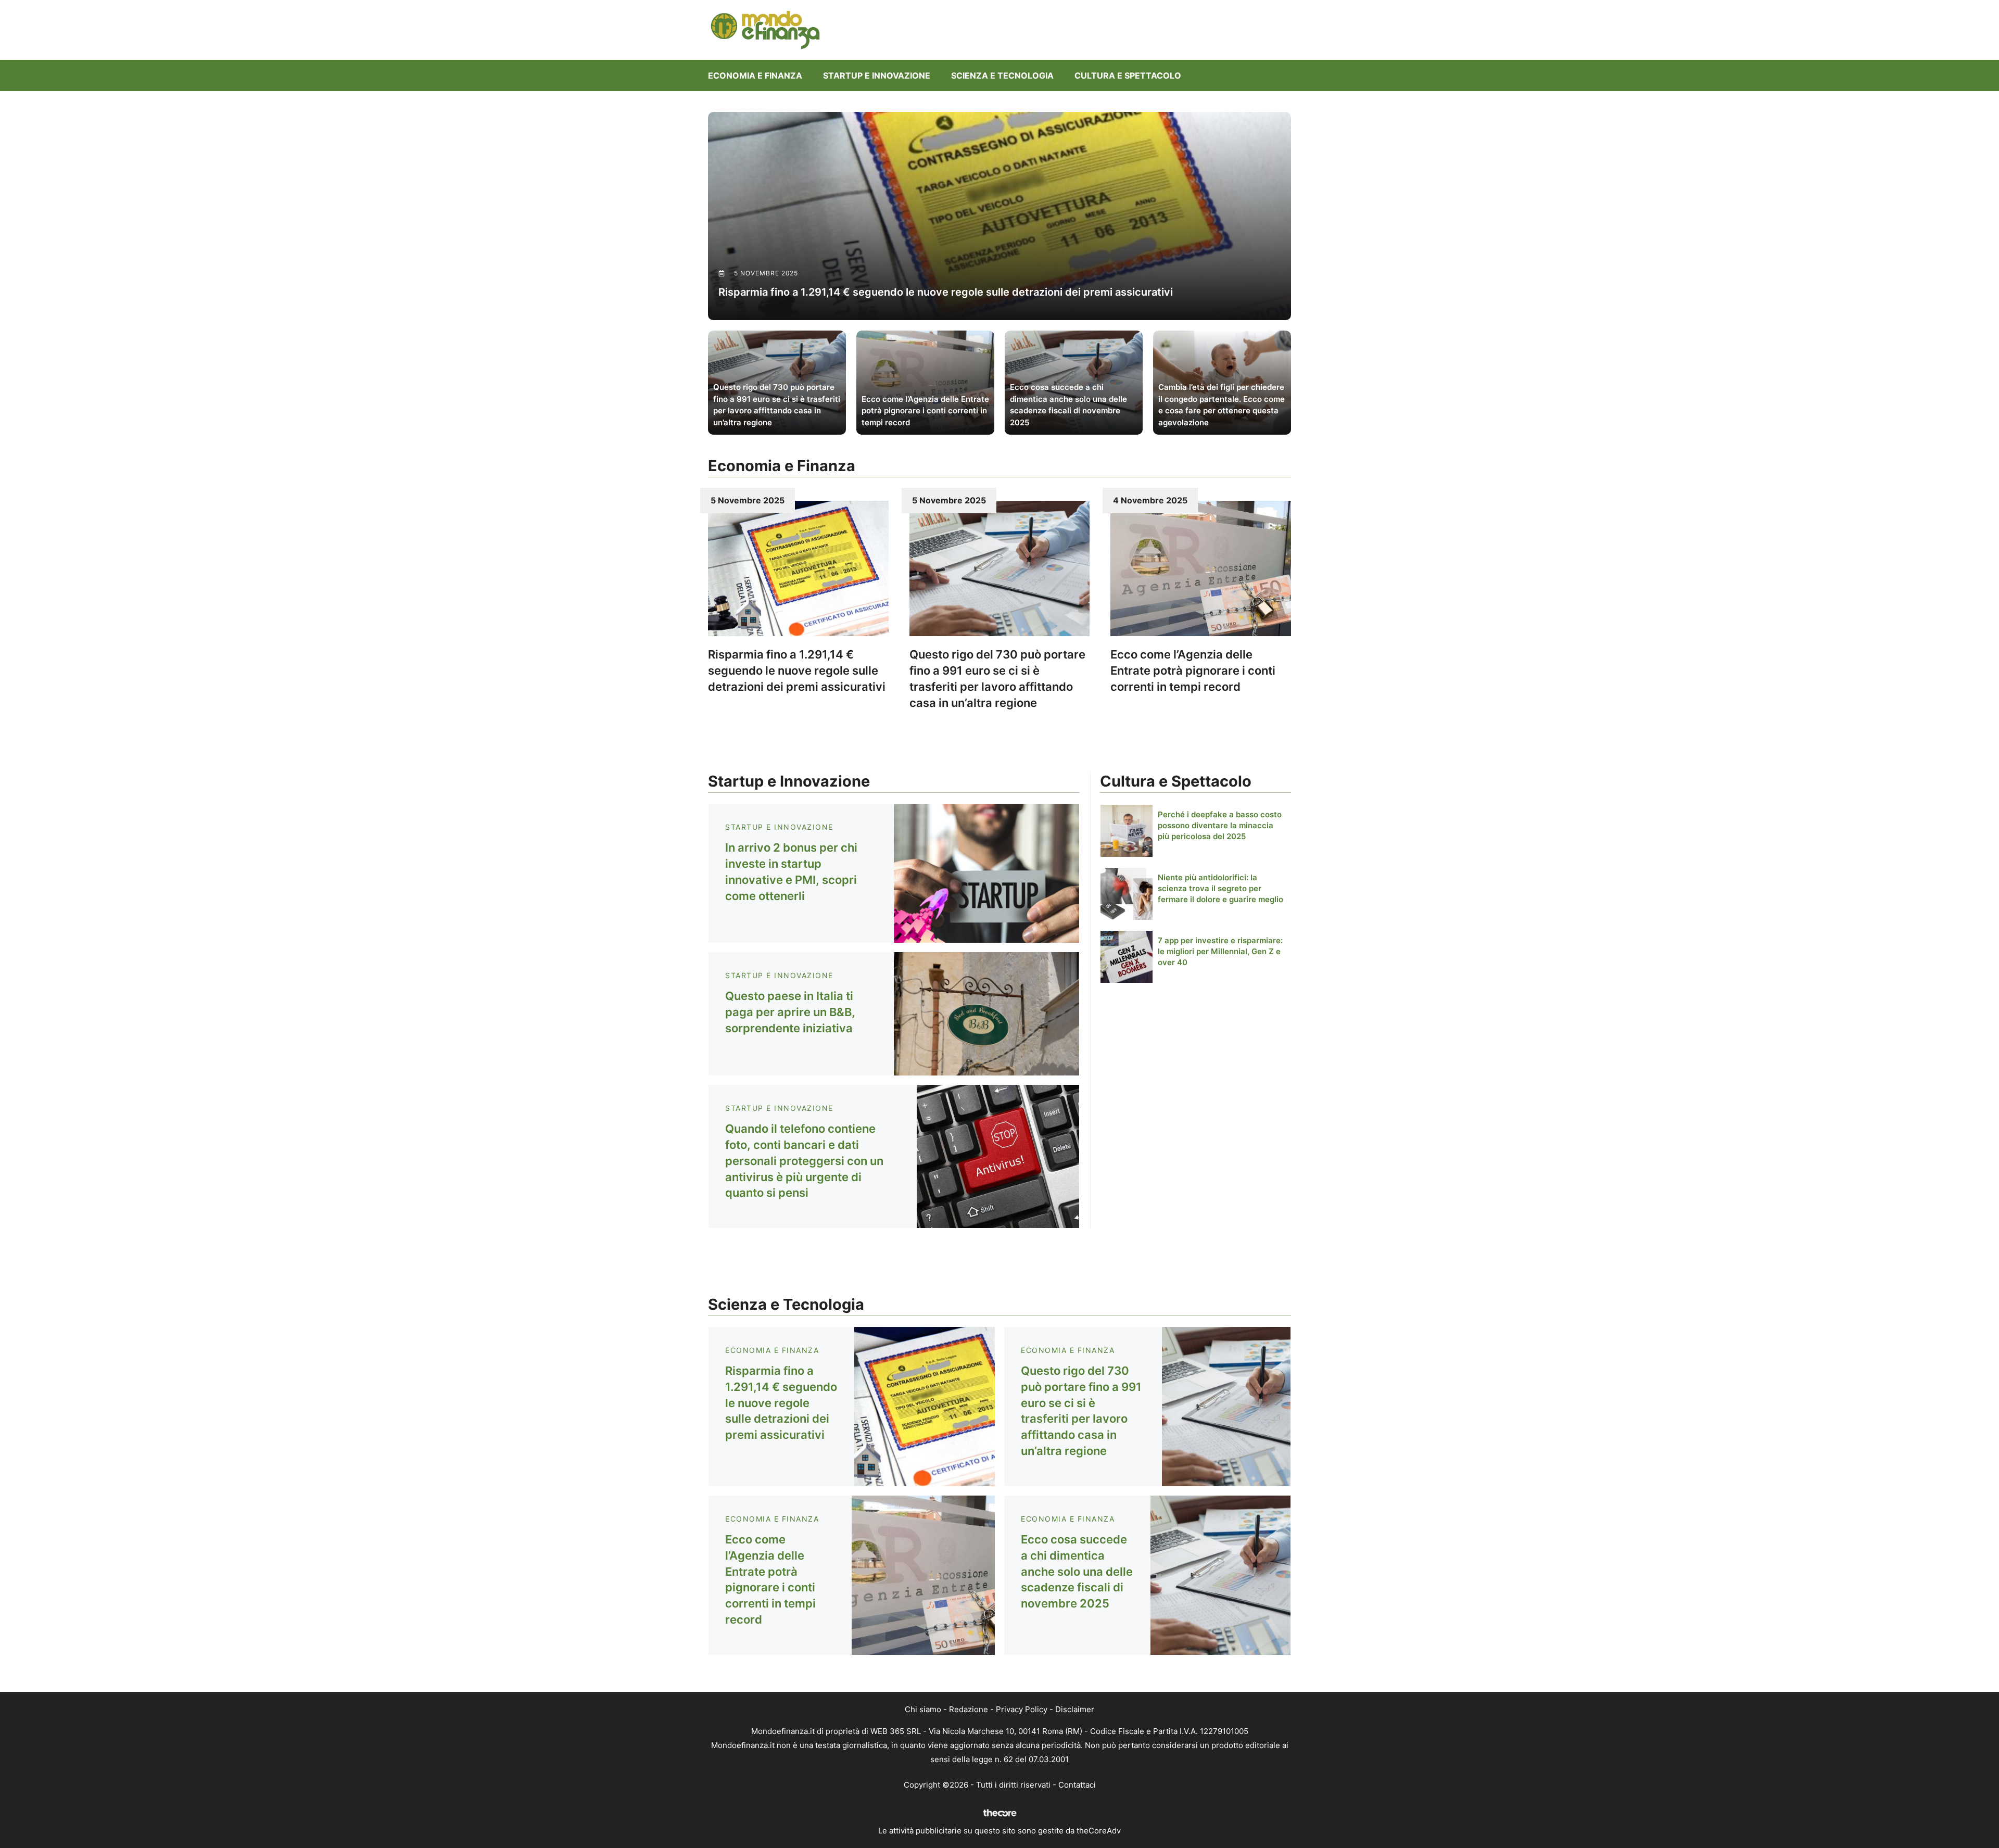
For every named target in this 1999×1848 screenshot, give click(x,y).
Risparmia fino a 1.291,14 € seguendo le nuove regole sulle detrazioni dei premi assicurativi (797, 670)
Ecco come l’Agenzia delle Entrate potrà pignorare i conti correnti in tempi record (1193, 670)
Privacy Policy (1022, 1709)
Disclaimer (1075, 1709)
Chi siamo (923, 1709)
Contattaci (1077, 1785)
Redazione (969, 1709)
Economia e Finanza (755, 75)
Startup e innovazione (877, 75)
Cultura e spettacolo (1128, 75)
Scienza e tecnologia (1002, 75)
